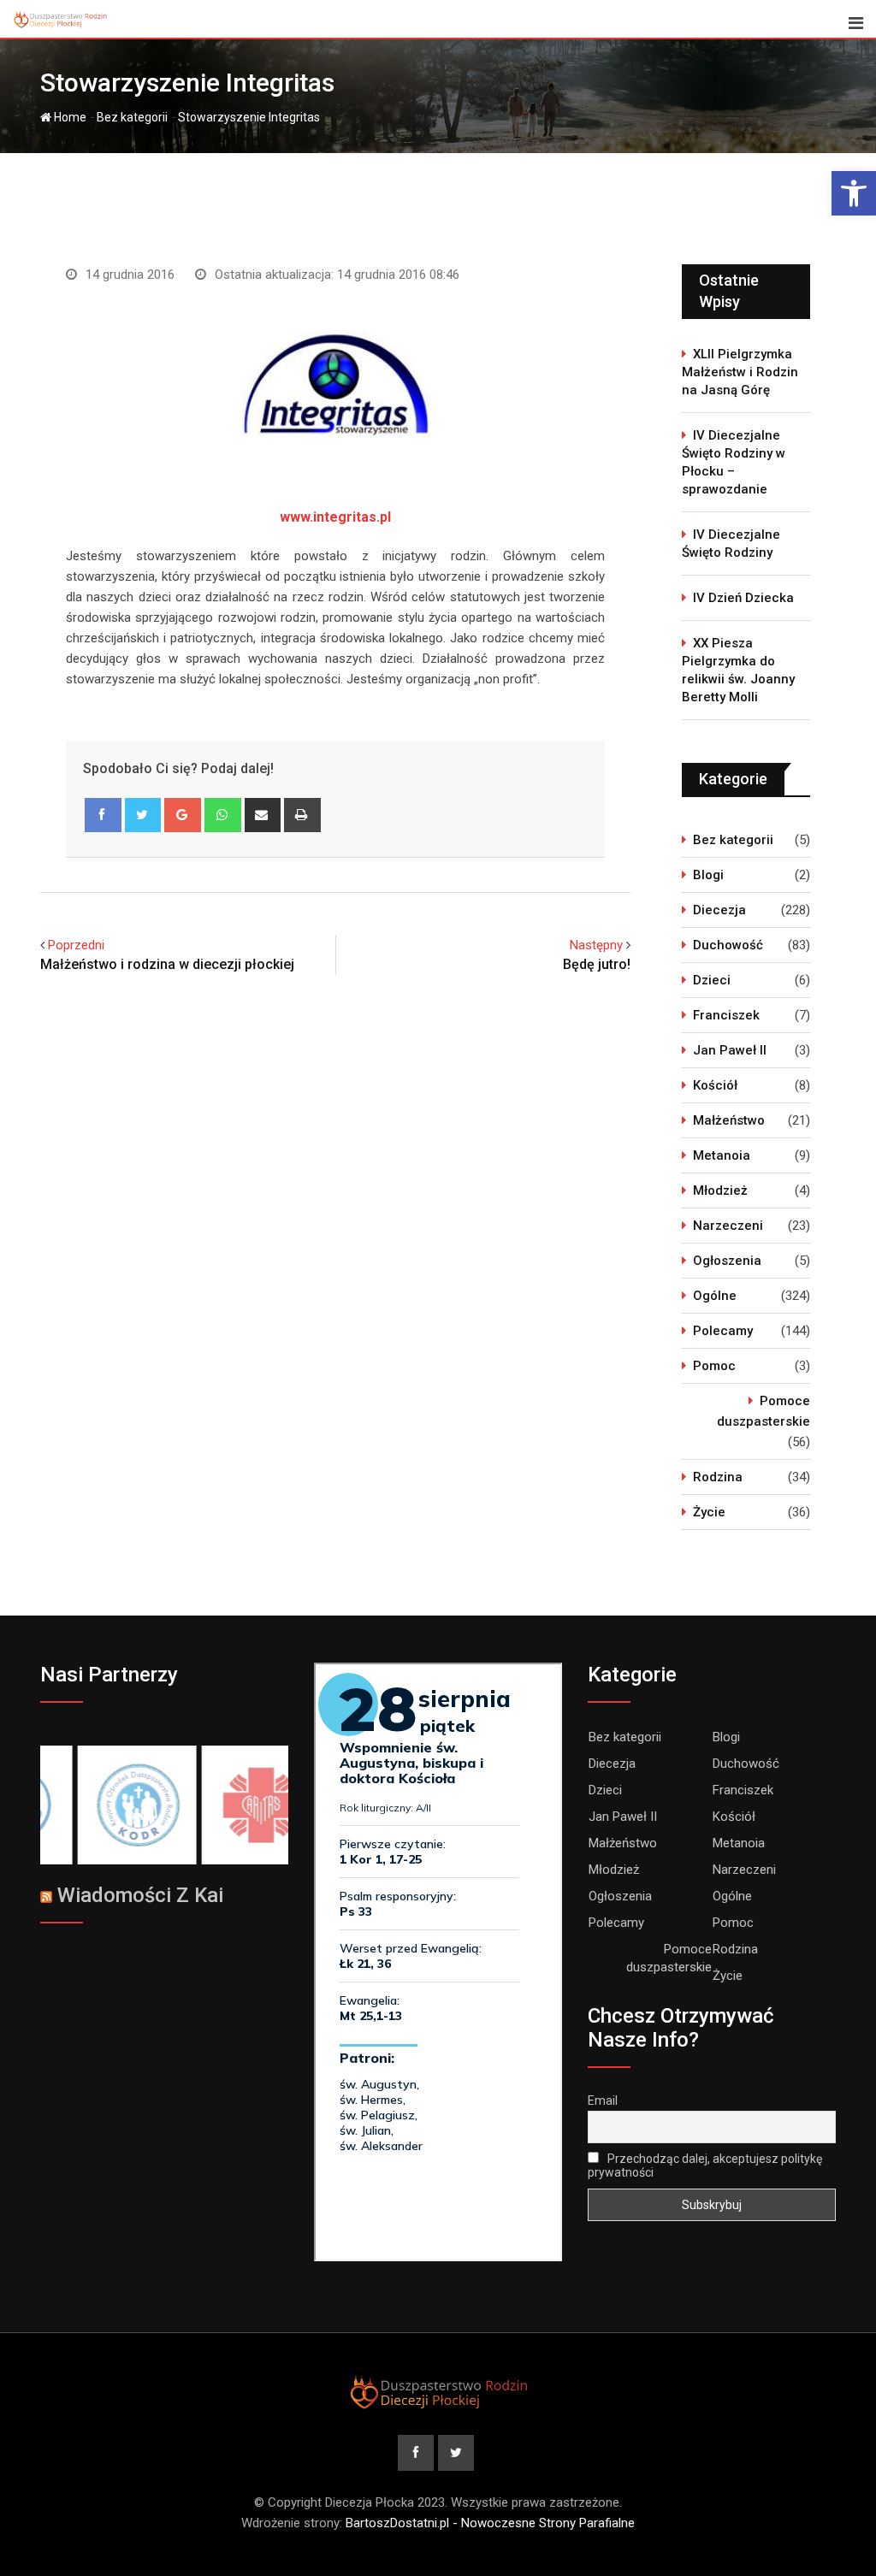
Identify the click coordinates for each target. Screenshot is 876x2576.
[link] (854, 193)
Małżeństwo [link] (729, 1120)
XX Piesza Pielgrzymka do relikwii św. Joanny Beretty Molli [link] (738, 670)
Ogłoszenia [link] (727, 1261)
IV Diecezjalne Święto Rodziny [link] (731, 544)
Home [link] (69, 117)
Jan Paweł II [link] (730, 1050)
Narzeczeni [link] (728, 1226)
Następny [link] (596, 945)
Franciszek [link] (726, 1015)
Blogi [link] (708, 875)
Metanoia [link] (722, 1155)
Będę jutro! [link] (597, 964)
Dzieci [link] (712, 980)
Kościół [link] (715, 1085)
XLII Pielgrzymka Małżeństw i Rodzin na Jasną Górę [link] (740, 372)
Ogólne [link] (715, 1296)
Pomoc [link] (714, 1366)
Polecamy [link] (723, 1331)
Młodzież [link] (720, 1191)
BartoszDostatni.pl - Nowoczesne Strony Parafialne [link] (490, 2523)
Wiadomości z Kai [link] (140, 1895)
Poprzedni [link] (76, 945)
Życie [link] (709, 1512)
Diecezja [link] (719, 910)
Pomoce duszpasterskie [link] (764, 1411)
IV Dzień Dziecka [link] (743, 598)
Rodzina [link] (718, 1477)
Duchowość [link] (728, 945)
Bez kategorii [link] (132, 117)
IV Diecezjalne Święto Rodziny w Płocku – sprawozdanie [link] (734, 462)
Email (603, 2100)
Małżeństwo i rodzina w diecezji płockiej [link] (167, 964)
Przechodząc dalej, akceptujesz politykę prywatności (705, 2165)
